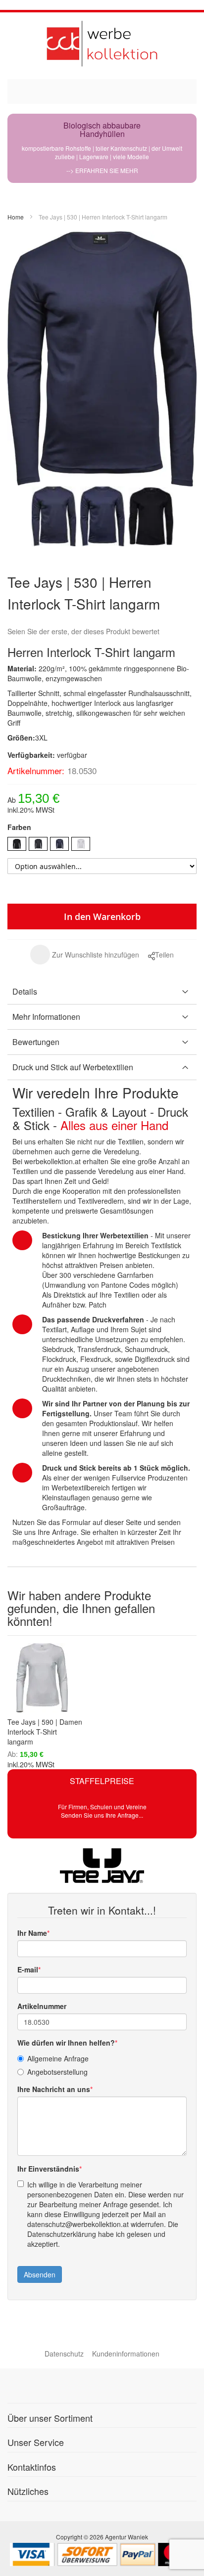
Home (16, 217)
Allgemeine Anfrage (58, 2058)
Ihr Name (32, 1933)
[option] (17, 844)
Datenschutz (64, 2354)
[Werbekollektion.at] (102, 43)
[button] (85, 955)
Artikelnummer (42, 2006)
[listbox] (102, 845)
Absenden (40, 2274)
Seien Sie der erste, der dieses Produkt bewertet (83, 631)
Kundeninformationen (126, 2354)
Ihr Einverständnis (48, 2169)
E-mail (28, 1969)
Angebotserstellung (57, 2072)
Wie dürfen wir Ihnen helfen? (66, 2043)
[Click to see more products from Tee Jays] (102, 1866)
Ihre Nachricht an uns (54, 2089)
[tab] (102, 992)
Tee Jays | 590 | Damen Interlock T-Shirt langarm (45, 1732)
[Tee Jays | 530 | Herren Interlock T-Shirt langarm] (54, 516)
